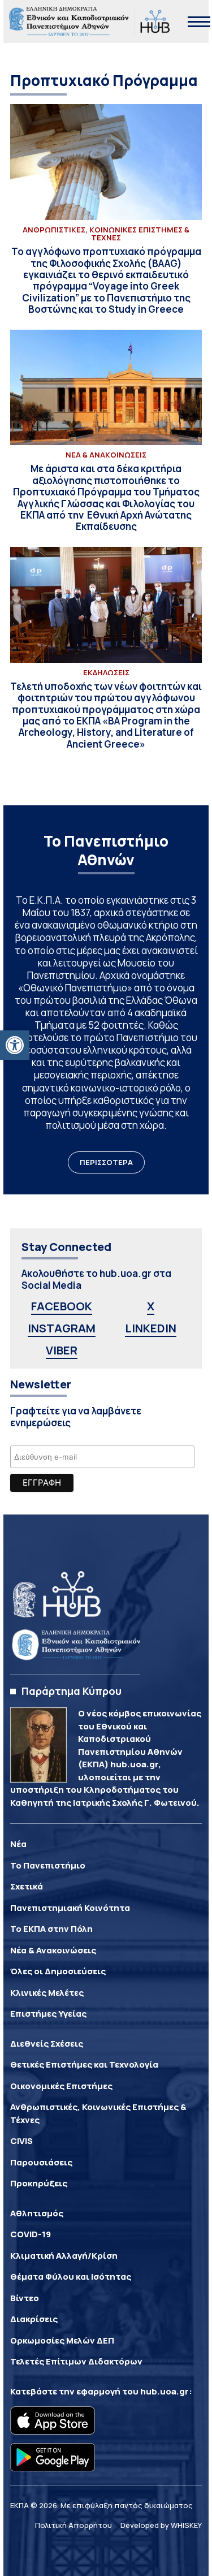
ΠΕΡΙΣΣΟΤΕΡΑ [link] (106, 1162)
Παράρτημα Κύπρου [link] (72, 1691)
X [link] (151, 1306)
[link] (15, 1045)
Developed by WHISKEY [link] (161, 2525)
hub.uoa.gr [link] (165, 2391)
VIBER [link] (62, 1350)
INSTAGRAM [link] (62, 1328)
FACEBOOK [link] (62, 1306)
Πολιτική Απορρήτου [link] (73, 2525)
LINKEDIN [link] (151, 1328)
